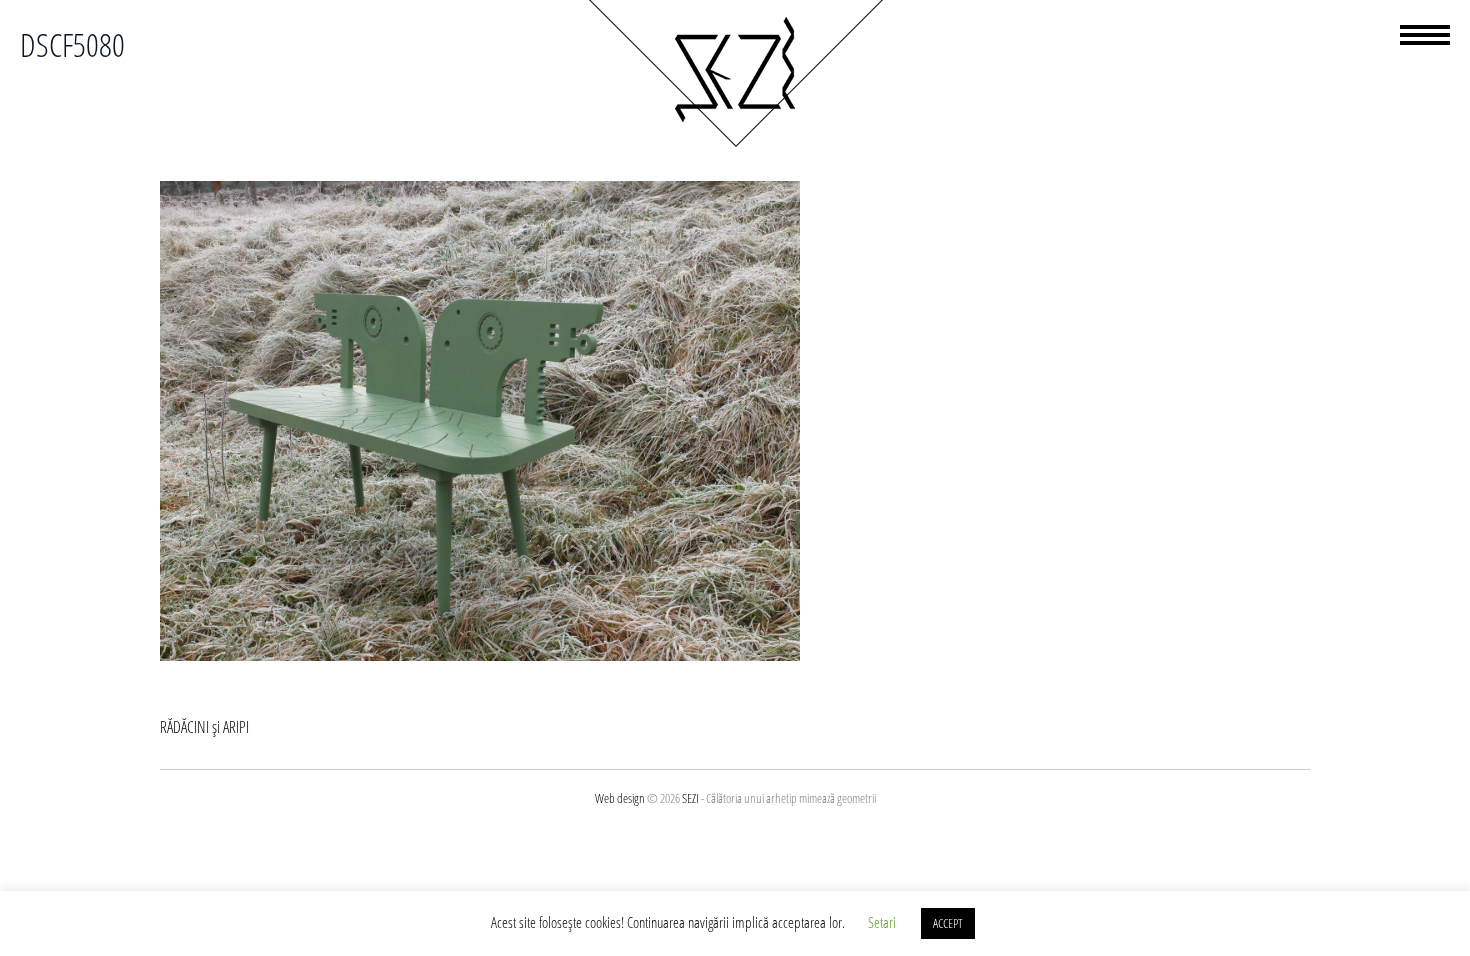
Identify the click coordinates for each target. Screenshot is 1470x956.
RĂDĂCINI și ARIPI (204, 727)
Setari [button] (882, 922)
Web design (620, 798)
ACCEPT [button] (948, 923)
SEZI (690, 798)
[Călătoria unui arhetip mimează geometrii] (735, 144)
